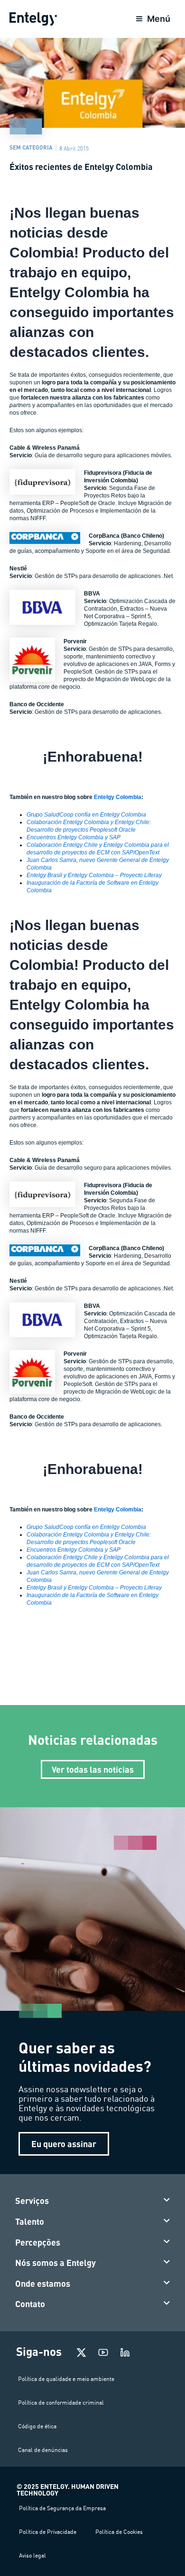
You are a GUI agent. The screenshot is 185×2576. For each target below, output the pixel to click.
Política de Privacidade (48, 2532)
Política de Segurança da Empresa (62, 2508)
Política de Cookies (119, 2532)
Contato (30, 2304)
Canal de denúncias (43, 2450)
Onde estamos (43, 2283)
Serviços (32, 2201)
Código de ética (37, 2426)
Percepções (38, 2242)
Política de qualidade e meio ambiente (66, 2379)
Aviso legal (32, 2555)
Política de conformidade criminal (61, 2403)
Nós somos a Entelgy (55, 2263)
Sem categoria (31, 147)
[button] (93, 2201)
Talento (30, 2221)
